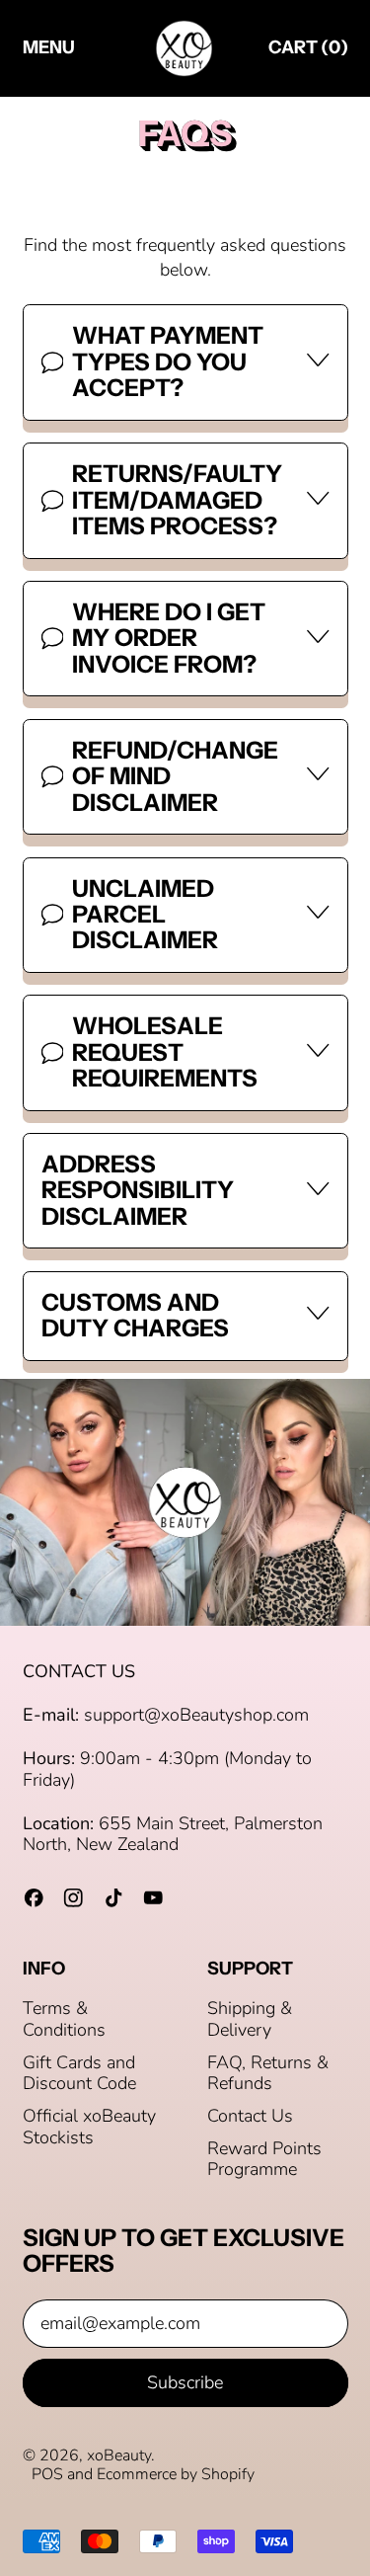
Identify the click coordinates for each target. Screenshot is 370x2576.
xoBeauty (119, 2455)
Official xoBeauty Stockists (89, 2127)
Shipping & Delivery (250, 2019)
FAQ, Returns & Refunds (268, 2073)
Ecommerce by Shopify (176, 2474)
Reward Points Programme (264, 2159)
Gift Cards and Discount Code (79, 2073)
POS (47, 2474)
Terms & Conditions (64, 2019)
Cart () (308, 52)
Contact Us (250, 2116)
